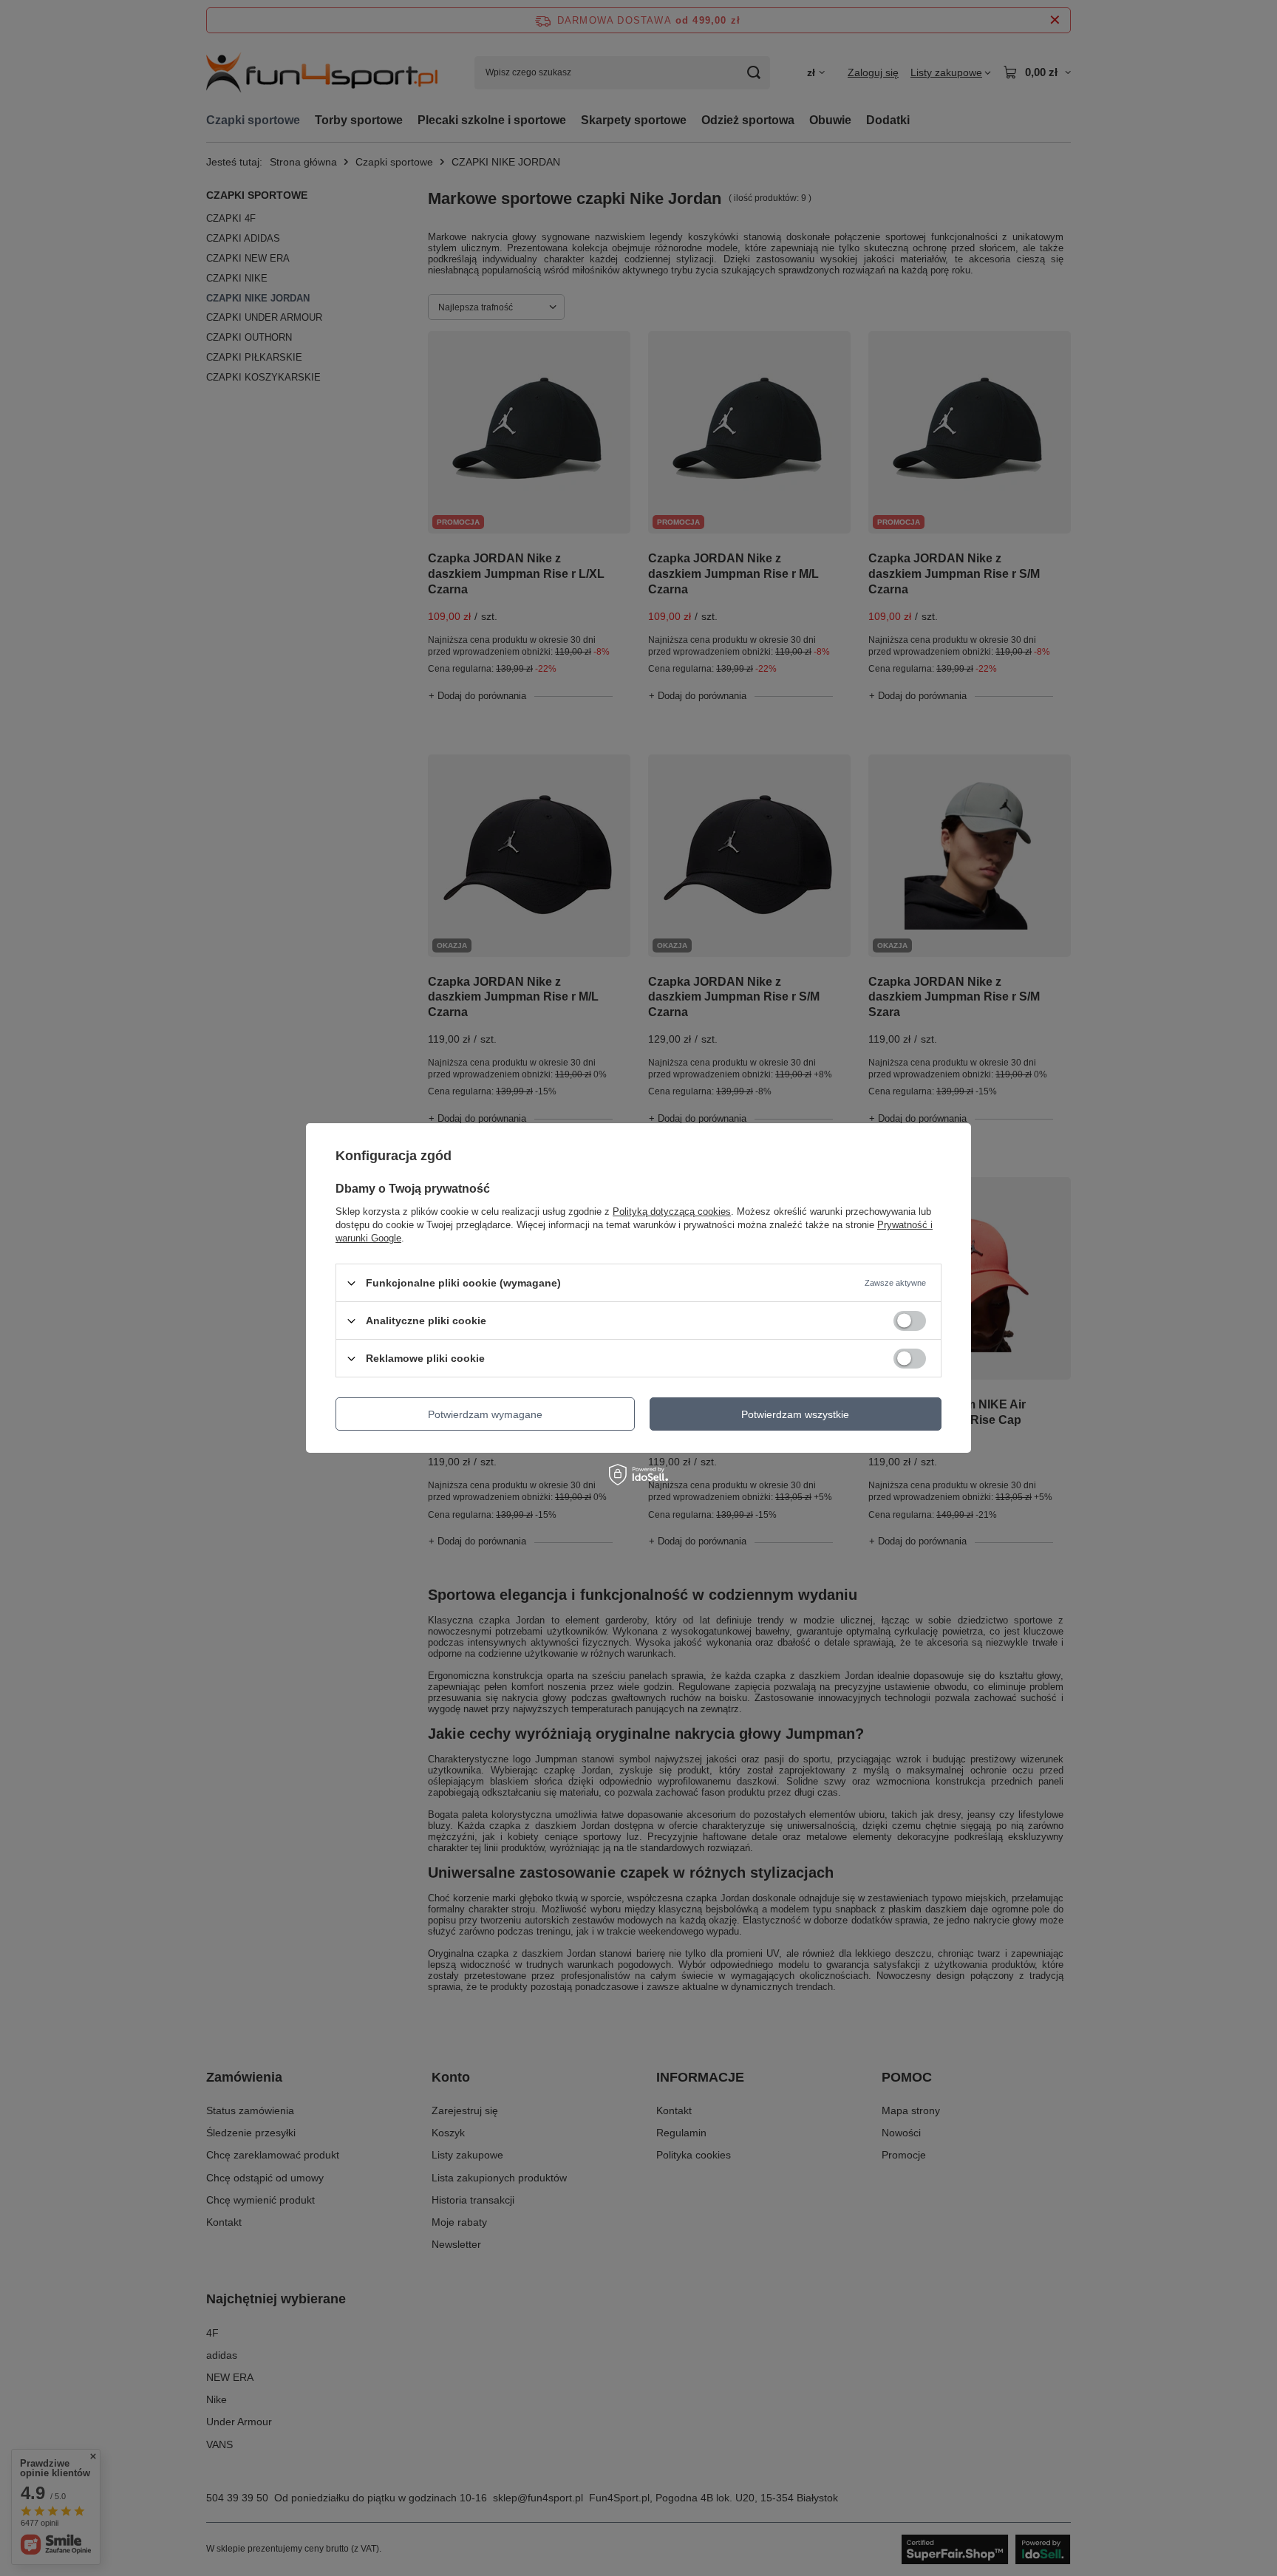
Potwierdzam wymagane (485, 1414)
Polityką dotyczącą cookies (672, 1212)
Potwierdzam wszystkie (795, 1414)
